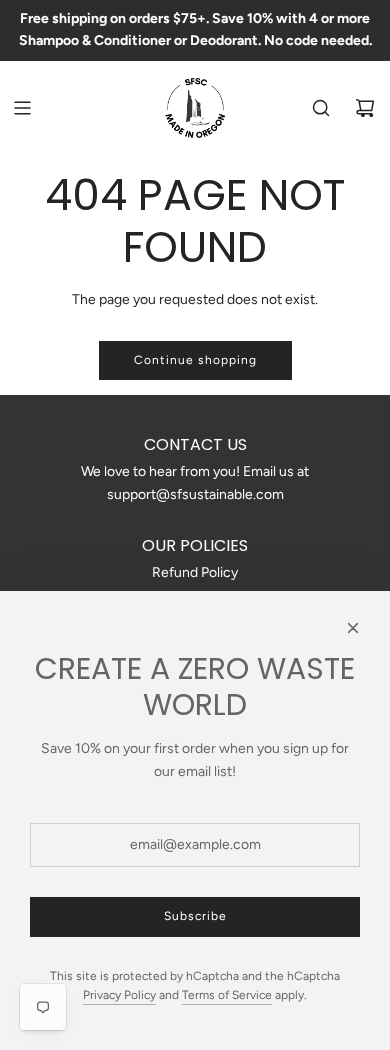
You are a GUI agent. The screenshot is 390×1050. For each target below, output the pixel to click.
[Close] (353, 628)
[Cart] (365, 108)
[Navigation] (22, 108)
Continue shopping (195, 360)
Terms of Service (227, 995)
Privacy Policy (119, 995)
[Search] (321, 108)
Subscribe (195, 916)
